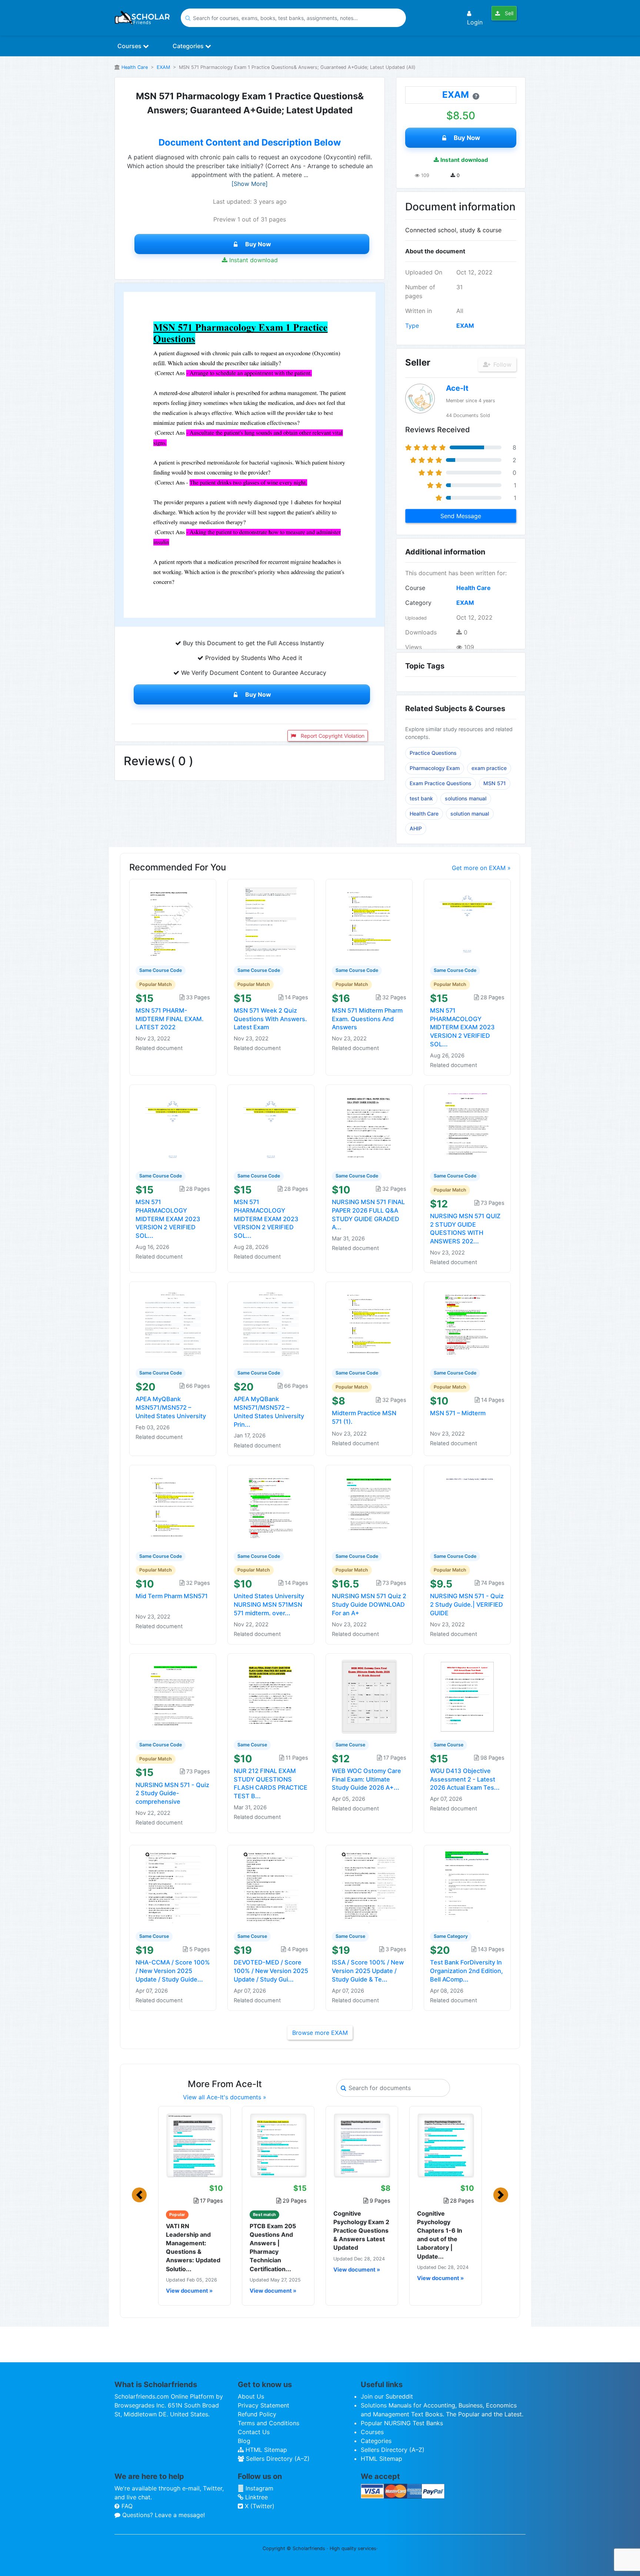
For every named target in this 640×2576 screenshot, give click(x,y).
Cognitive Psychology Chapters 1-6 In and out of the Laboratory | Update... (440, 2235)
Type (412, 326)
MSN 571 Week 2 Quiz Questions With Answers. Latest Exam (270, 1019)
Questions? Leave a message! (163, 2515)
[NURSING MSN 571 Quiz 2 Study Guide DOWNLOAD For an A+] (369, 1507)
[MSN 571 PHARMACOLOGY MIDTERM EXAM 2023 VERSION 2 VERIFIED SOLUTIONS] (467, 922)
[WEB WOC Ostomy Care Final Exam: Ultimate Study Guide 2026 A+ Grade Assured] (369, 1696)
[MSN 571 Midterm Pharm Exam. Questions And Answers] (369, 922)
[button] (139, 2195)
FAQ (126, 2506)
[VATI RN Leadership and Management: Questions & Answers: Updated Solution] (194, 2145)
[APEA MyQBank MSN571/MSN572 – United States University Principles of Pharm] (271, 1324)
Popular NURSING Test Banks (402, 2423)
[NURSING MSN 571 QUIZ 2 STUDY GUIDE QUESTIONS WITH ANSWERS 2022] (467, 1127)
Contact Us (254, 2432)
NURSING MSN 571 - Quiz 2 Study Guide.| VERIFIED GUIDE (467, 1604)
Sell (508, 13)
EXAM (163, 67)
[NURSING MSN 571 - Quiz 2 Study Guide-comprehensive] (173, 1696)
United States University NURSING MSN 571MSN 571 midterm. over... (269, 1604)
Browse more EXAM (320, 2033)
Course (415, 588)
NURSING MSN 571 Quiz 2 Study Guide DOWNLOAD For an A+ (369, 1604)
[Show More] (250, 184)
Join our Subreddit (387, 2396)
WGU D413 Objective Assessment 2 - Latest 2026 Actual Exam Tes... (465, 1779)
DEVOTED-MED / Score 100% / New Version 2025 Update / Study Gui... (271, 1971)
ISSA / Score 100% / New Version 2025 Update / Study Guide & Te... (368, 1971)
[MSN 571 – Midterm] (467, 1324)
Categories (189, 46)
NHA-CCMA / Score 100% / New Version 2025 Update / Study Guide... (173, 1971)
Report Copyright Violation (332, 736)
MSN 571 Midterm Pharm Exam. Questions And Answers (367, 1019)
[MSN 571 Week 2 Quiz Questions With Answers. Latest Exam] (271, 922)
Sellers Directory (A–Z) (277, 2459)
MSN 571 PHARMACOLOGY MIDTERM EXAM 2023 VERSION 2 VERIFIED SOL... (462, 1027)
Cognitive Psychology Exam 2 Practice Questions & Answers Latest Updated (361, 2231)
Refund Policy (257, 2414)
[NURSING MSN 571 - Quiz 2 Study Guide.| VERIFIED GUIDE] (467, 1507)
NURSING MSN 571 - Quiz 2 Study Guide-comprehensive (172, 1793)
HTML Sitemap (265, 2450)
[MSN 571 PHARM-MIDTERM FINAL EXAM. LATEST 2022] (173, 922)
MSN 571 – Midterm (458, 1413)
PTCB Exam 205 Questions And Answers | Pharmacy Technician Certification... (273, 2247)
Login (475, 22)
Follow (501, 364)
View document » (189, 2291)
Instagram (259, 2488)
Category (418, 603)
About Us (251, 2396)
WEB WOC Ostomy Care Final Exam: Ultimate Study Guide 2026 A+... (366, 1779)
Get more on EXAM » (481, 868)
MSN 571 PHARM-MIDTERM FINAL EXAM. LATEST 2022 (170, 1019)
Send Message (461, 516)
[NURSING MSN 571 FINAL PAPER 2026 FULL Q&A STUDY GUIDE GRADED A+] (369, 1127)
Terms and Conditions (269, 2423)
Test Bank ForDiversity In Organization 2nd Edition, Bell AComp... (466, 1971)
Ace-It (457, 388)
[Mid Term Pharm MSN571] (173, 1507)
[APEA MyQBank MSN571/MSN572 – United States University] (173, 1324)
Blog (244, 2441)
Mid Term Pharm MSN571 (172, 1596)
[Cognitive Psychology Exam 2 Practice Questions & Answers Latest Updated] (362, 2145)
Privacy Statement (264, 2405)
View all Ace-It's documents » (225, 2097)
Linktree (256, 2497)
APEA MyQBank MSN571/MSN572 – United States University (171, 1407)
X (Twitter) (259, 2506)
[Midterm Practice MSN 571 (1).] (369, 1324)
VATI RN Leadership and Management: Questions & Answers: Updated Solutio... (193, 2247)
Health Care (135, 67)
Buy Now (258, 244)
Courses (130, 46)
